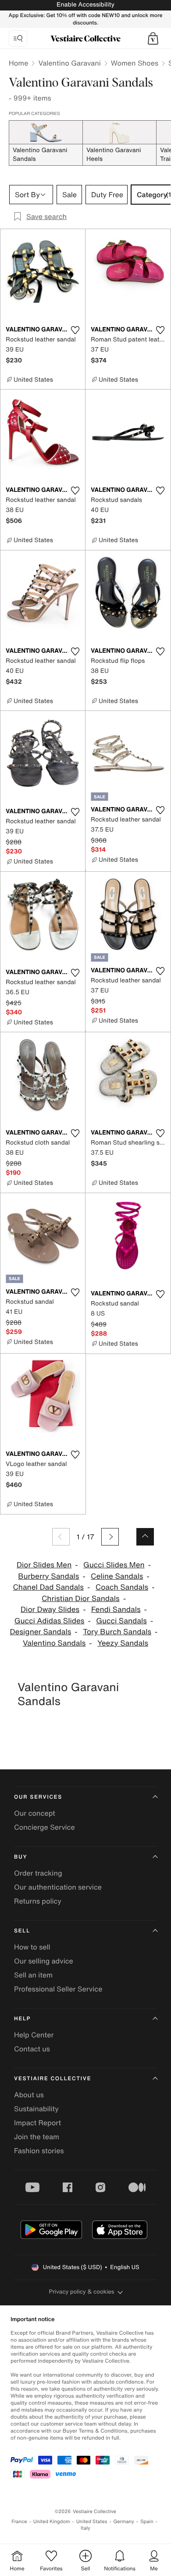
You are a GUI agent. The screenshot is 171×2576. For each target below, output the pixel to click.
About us (29, 2095)
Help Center (34, 2035)
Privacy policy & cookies (82, 2292)
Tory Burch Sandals (117, 1632)
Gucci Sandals (121, 1621)
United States (92, 2522)
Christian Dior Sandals (81, 1599)
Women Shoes (135, 63)
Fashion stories (39, 2151)
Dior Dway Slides (50, 1610)
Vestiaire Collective (53, 2079)
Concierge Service (45, 1827)
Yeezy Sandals (123, 1643)
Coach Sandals (122, 1587)
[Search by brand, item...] (18, 38)
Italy (85, 2528)
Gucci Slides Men (114, 1565)
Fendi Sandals (116, 1610)
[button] (153, 38)
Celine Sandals (117, 1576)
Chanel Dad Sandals (48, 1587)
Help (22, 2019)
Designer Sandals (41, 1632)
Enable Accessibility (85, 5)
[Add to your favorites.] (75, 330)
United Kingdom (52, 2522)
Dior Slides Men (44, 1565)
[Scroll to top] (145, 1537)
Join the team (37, 2137)
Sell (22, 1931)
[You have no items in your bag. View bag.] (153, 38)
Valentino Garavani (69, 63)
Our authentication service (58, 1887)
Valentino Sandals (54, 1643)
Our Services (38, 1797)
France (19, 2522)
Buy (21, 1857)
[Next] (110, 1537)
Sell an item (33, 1975)
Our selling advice (44, 1961)
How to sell (32, 1947)
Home (18, 63)
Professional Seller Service (58, 1989)
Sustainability (36, 2109)
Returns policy (38, 1901)
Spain (147, 2522)
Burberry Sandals (48, 1576)
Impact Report (37, 2123)
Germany (124, 2522)
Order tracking (38, 1873)
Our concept (35, 1813)
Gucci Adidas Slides (50, 1621)
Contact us (32, 2049)
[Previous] (61, 1537)
